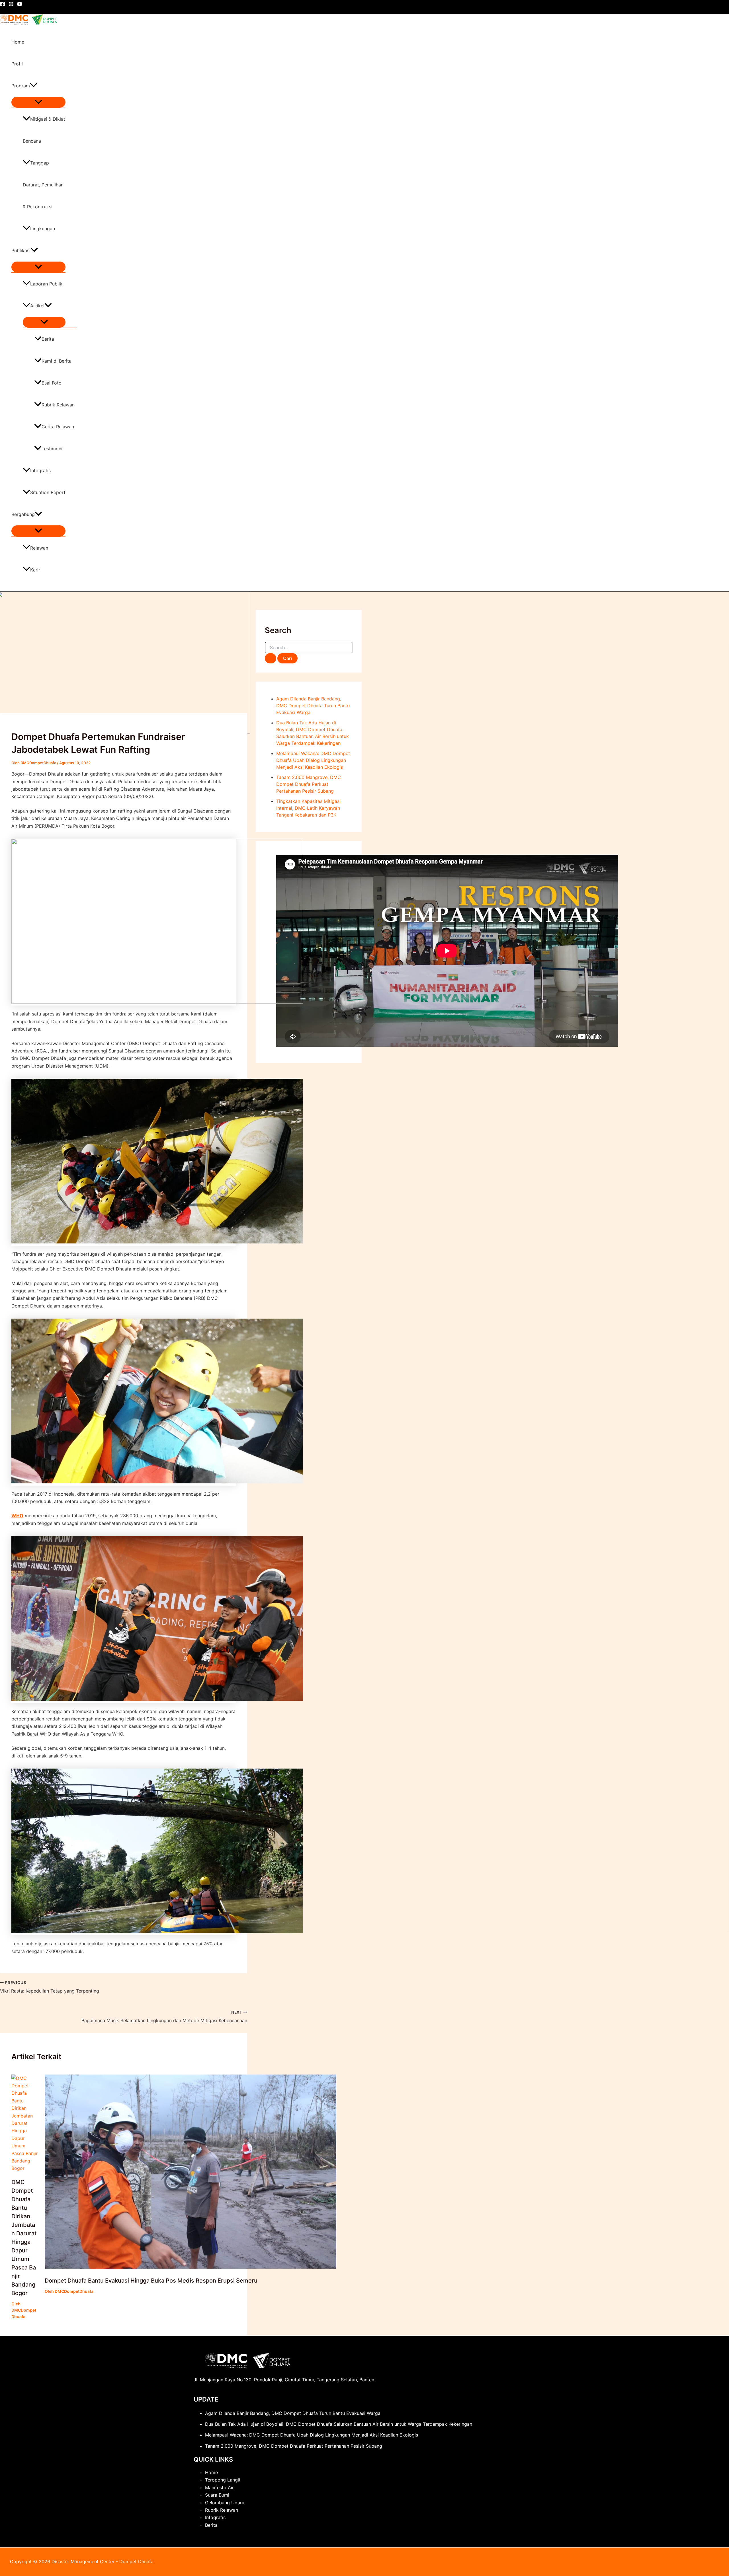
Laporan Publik (46, 284)
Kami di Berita (57, 361)
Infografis (40, 470)
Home (18, 42)
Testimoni (52, 449)
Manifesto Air (219, 2487)
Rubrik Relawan (58, 405)
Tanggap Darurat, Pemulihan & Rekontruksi (43, 185)
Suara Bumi (217, 2495)
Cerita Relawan (58, 427)
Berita (48, 339)
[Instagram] (11, 5)
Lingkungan (43, 229)
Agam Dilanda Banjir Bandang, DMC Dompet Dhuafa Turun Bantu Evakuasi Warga (313, 706)
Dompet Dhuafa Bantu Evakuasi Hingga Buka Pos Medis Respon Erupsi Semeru (151, 2281)
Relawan (39, 548)
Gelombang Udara (225, 2503)
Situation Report (48, 492)
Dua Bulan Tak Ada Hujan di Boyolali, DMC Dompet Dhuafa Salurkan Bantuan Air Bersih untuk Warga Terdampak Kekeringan (339, 2424)
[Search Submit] (271, 658)
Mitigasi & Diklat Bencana (44, 130)
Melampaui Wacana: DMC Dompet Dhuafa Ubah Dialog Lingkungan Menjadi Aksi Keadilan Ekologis (313, 760)
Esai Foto (52, 383)
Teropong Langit (223, 2480)
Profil (17, 64)
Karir (35, 570)
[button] (34, 86)
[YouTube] (20, 5)
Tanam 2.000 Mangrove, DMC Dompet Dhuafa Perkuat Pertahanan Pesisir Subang (309, 784)
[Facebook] (3, 5)
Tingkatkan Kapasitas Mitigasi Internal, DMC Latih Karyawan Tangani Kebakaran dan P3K (308, 808)
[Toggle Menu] (38, 102)
